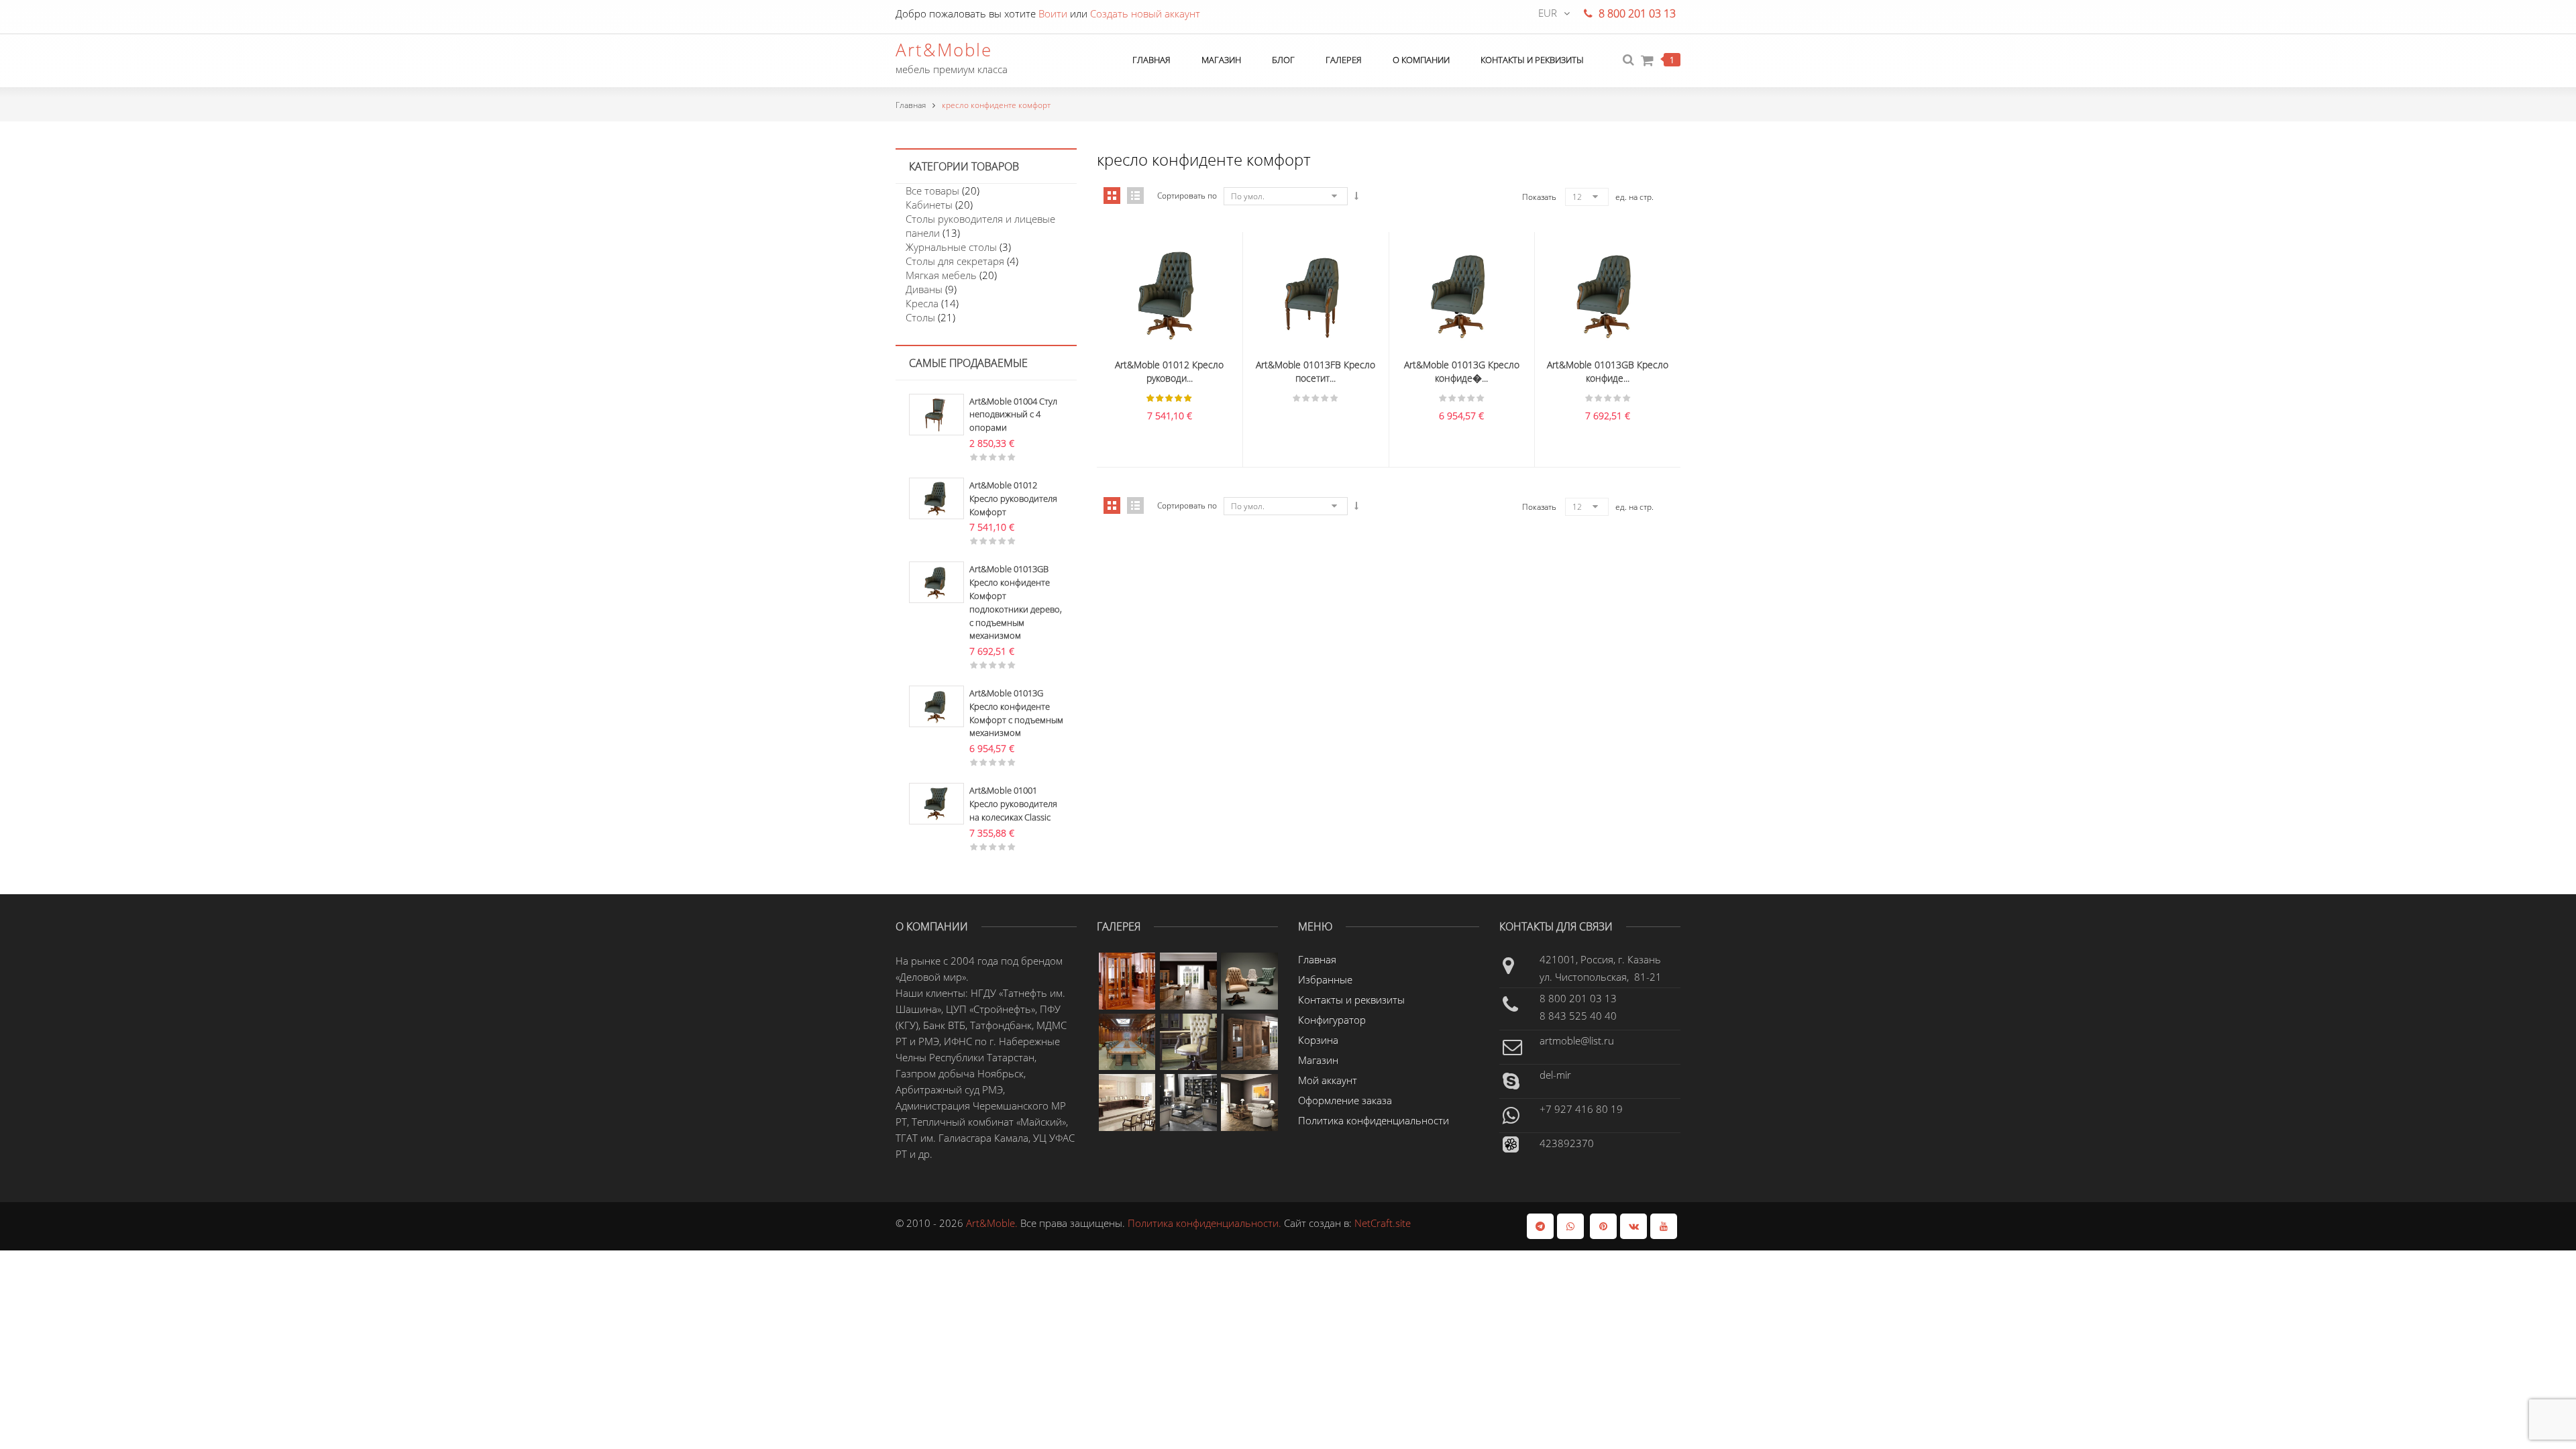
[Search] (1628, 60)
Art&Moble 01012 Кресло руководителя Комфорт (1013, 498)
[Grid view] (1112, 196)
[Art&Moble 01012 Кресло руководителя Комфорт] (936, 497)
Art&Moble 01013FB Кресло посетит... (1316, 371)
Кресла (922, 303)
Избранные (1325, 979)
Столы (920, 317)
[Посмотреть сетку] (1112, 505)
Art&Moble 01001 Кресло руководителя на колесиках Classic (1013, 804)
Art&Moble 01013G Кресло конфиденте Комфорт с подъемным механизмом (1016, 713)
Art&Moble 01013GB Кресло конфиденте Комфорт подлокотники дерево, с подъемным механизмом (1016, 602)
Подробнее (1287, 284)
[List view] (1135, 196)
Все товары (932, 191)
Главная (911, 105)
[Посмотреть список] (1135, 505)
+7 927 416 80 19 (1581, 1109)
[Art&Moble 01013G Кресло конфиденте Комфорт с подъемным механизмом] (936, 705)
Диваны (924, 289)
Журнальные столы (951, 247)
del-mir (1555, 1075)
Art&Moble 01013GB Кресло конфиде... (1608, 371)
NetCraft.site (1383, 1223)
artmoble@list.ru (1577, 1040)
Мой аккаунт (1328, 1080)
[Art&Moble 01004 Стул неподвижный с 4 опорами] (936, 413)
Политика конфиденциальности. (1206, 1223)
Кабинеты (929, 205)
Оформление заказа (1345, 1100)
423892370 (1567, 1143)
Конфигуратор (1332, 1020)
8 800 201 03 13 (1578, 998)
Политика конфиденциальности (1374, 1120)
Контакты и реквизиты (1351, 1000)
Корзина (1318, 1040)
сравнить (1169, 284)
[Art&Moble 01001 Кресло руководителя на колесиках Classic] (936, 802)
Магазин (1318, 1060)
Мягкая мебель (941, 275)
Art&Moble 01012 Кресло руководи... (1169, 371)
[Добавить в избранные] (1197, 284)
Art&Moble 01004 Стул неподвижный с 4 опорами (1013, 415)
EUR (1548, 13)
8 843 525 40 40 (1578, 1016)
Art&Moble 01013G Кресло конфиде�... (1462, 371)
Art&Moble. (993, 1223)
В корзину (1141, 284)
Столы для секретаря (955, 261)
